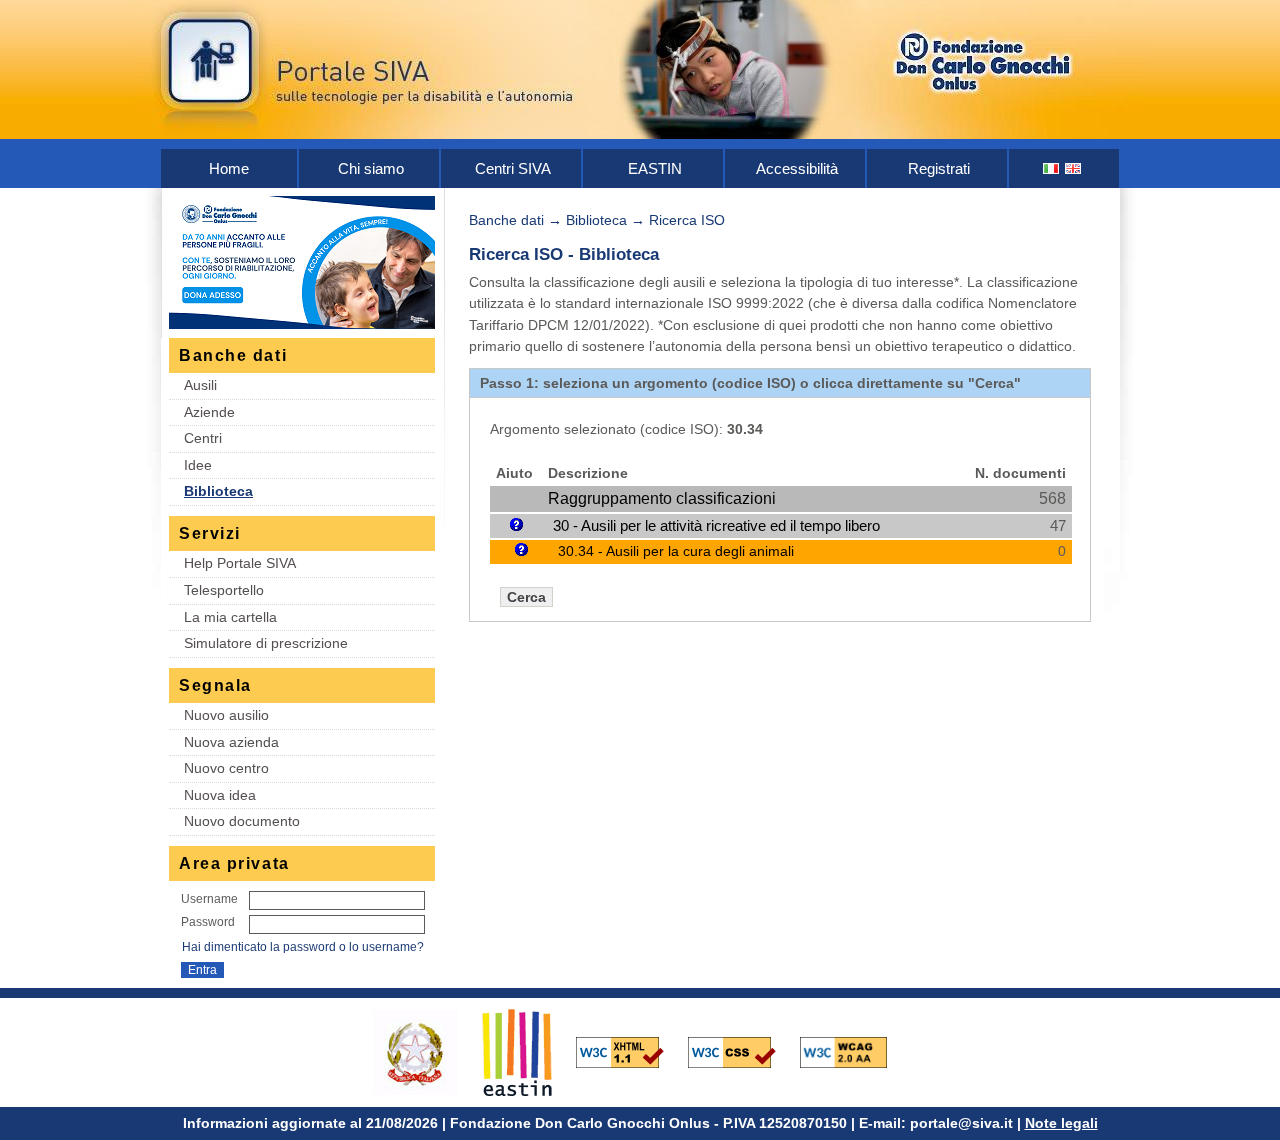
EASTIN (655, 168)
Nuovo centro (226, 768)
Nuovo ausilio (226, 715)
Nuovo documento (242, 821)
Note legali (1061, 1123)
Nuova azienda (231, 742)
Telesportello (224, 590)
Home (229, 168)
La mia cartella (230, 617)
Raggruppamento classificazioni (662, 498)
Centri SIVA (513, 168)
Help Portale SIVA (240, 563)
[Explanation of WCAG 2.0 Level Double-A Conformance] (854, 1051)
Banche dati (506, 220)
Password (208, 922)
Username (209, 899)
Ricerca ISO (687, 220)
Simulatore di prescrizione (266, 643)
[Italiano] (1052, 168)
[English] (1074, 168)
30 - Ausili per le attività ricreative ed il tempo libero (716, 525)
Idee (198, 465)
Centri (203, 438)
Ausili (200, 385)
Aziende (209, 412)
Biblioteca (218, 491)
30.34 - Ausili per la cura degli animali (676, 551)
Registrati (939, 168)
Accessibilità (797, 168)
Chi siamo (371, 168)
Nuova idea (220, 795)
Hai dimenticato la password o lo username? (303, 947)
